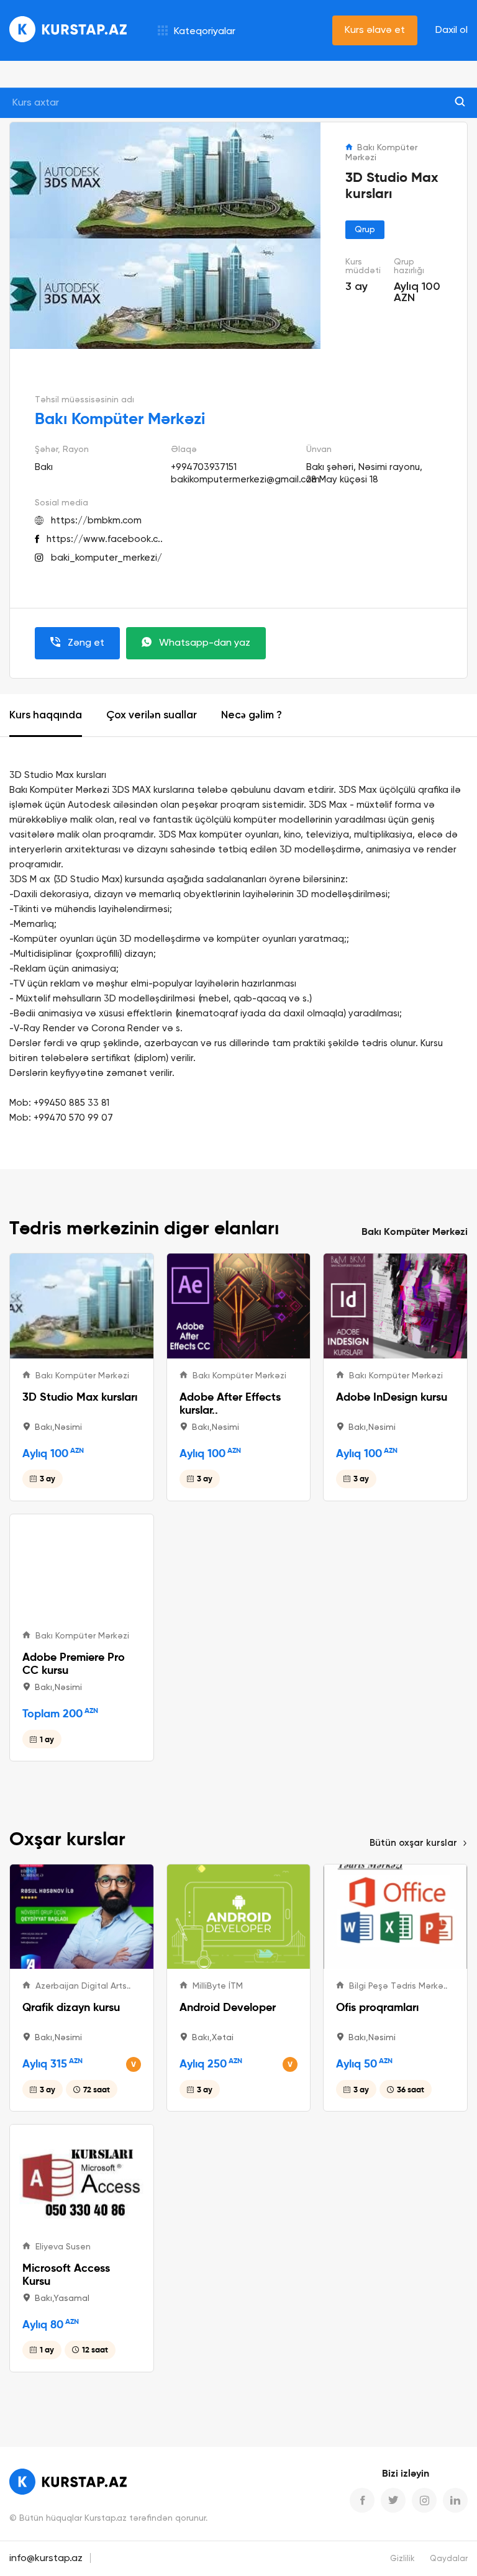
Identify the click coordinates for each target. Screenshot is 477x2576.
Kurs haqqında (46, 716)
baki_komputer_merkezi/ (107, 558)
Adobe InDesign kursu (392, 1397)
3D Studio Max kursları (80, 1397)
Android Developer (228, 2007)
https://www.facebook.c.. (105, 539)
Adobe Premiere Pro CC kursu (74, 1663)
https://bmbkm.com (96, 521)
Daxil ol (452, 30)
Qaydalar (449, 2559)
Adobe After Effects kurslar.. (230, 1403)
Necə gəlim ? (252, 716)
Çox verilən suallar (152, 716)
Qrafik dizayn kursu (71, 2007)
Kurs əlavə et (375, 30)
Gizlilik (402, 2559)
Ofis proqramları (377, 2007)
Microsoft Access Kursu (66, 2274)
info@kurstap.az (46, 2559)
